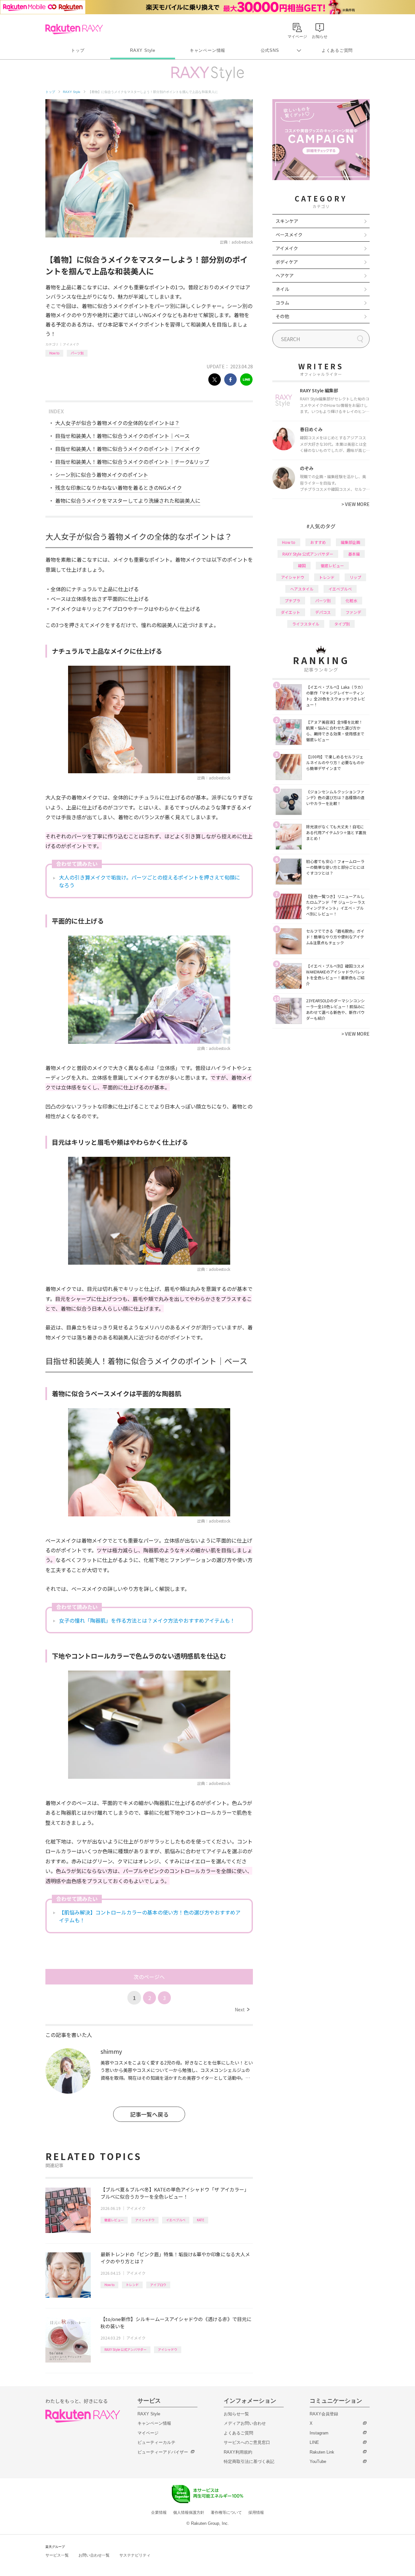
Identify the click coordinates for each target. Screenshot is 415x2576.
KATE (201, 2220)
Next (242, 2009)
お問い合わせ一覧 (94, 2555)
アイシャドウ (145, 2220)
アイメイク (71, 344)
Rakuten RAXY (74, 29)
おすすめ (318, 542)
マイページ (148, 2433)
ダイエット (290, 612)
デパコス (323, 612)
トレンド (132, 2285)
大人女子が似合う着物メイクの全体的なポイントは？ (117, 423)
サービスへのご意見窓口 (247, 2442)
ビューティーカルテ (156, 2442)
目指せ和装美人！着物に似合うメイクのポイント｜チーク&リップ (132, 462)
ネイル (282, 289)
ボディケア (287, 262)
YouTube (318, 2461)
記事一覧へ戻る (149, 2114)
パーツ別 (77, 353)
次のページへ (149, 1977)
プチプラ (292, 600)
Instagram (319, 2433)
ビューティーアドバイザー (163, 2452)
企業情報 (159, 2513)
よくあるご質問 (337, 50)
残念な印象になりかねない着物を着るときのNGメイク (119, 488)
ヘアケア (285, 275)
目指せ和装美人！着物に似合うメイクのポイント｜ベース (122, 436)
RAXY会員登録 (324, 2414)
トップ (78, 50)
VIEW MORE (356, 504)
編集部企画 (350, 542)
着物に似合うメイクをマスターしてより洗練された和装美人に (128, 500)
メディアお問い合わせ (245, 2423)
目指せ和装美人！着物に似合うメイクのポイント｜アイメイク (128, 449)
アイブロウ (158, 2285)
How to (54, 353)
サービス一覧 (57, 2555)
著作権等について (226, 2513)
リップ (355, 577)
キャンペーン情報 (207, 50)
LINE (314, 2442)
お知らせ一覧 (236, 2414)
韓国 (302, 565)
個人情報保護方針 (189, 2513)
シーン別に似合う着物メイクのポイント (102, 475)
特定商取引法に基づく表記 (249, 2461)
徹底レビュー (114, 2220)
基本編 (354, 554)
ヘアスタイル (302, 589)
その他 (282, 316)
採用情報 (256, 2513)
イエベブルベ (176, 2220)
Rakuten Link (322, 2452)
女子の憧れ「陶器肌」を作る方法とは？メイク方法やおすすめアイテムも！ (147, 1620)
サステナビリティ (135, 2555)
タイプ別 (342, 624)
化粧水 (351, 600)
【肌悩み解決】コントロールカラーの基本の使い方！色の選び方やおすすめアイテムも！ (150, 1916)
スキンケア (287, 221)
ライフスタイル (306, 624)
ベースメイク (289, 235)
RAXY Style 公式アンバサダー (125, 2349)
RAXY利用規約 (238, 2452)
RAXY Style (143, 50)
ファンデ (353, 612)
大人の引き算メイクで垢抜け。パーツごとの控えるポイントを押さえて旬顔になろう (149, 881)
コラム (282, 303)
